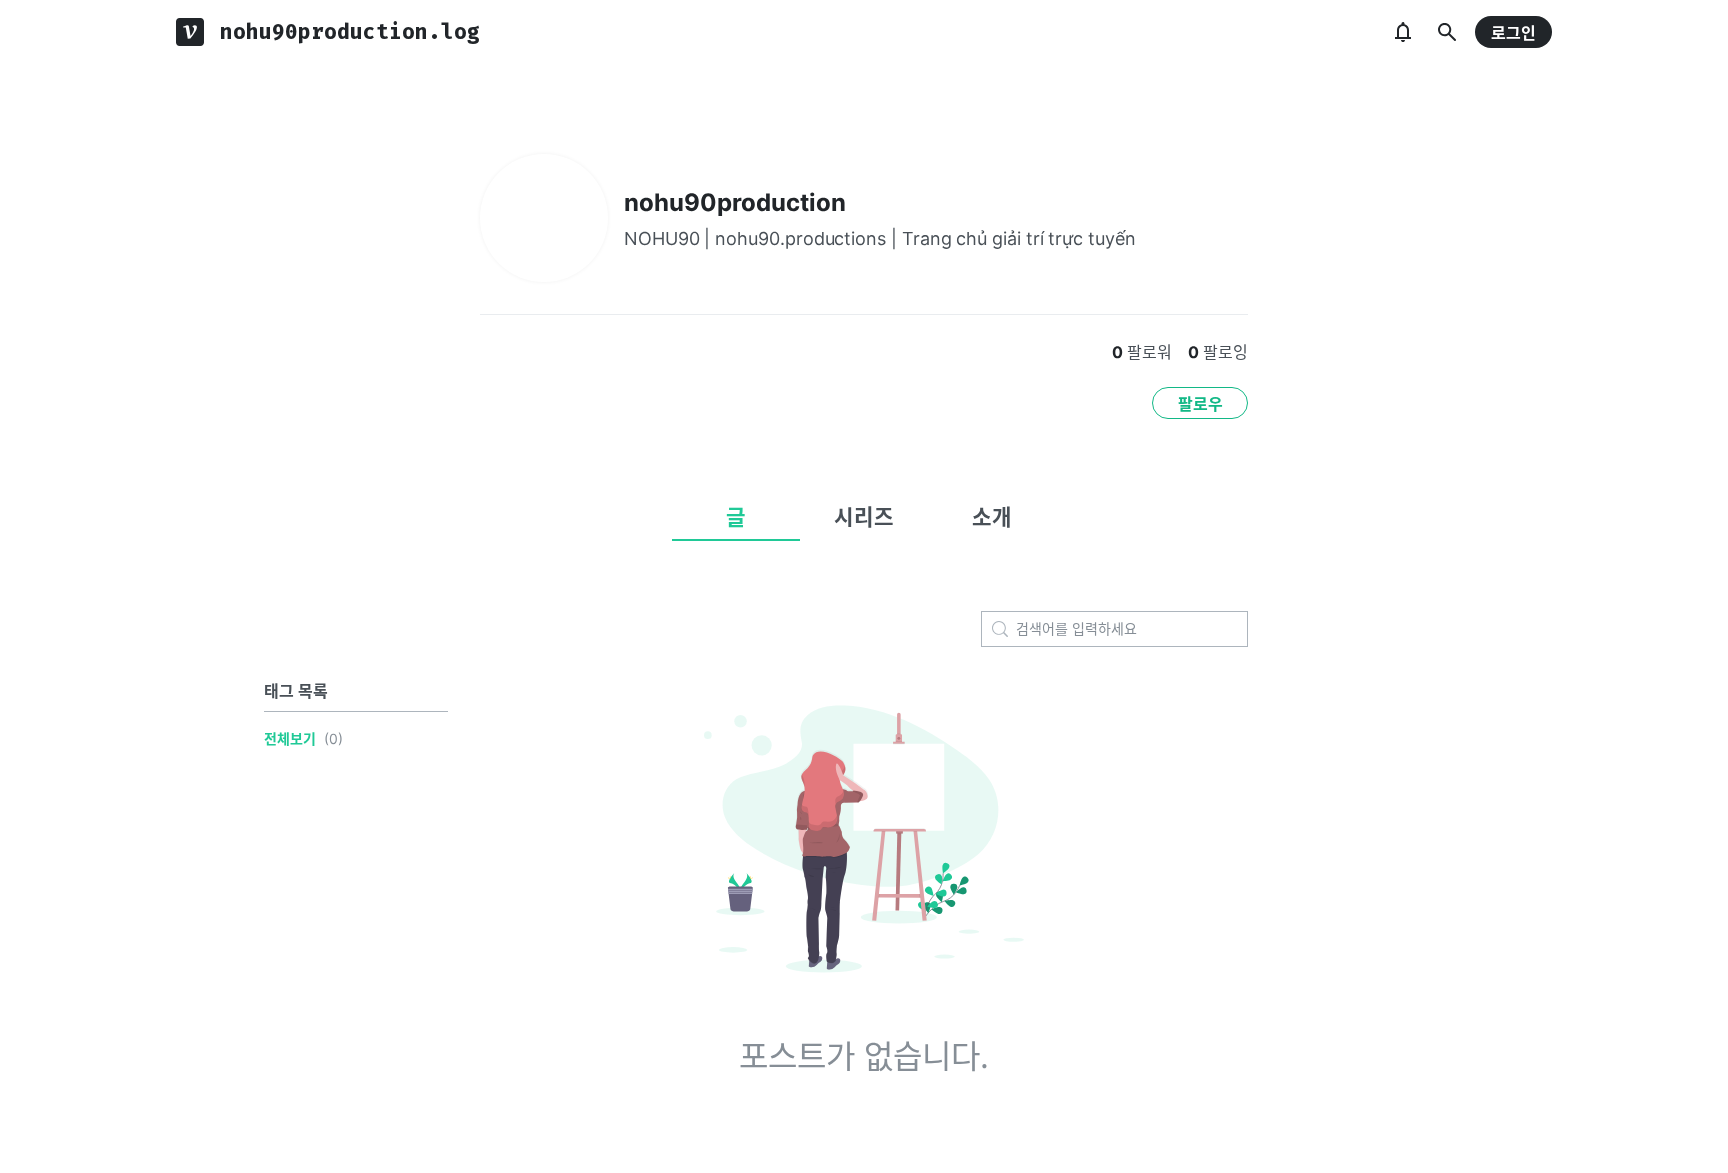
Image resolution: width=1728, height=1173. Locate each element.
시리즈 (864, 517)
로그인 (1513, 33)
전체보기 (290, 738)
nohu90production (735, 202)
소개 (992, 517)
